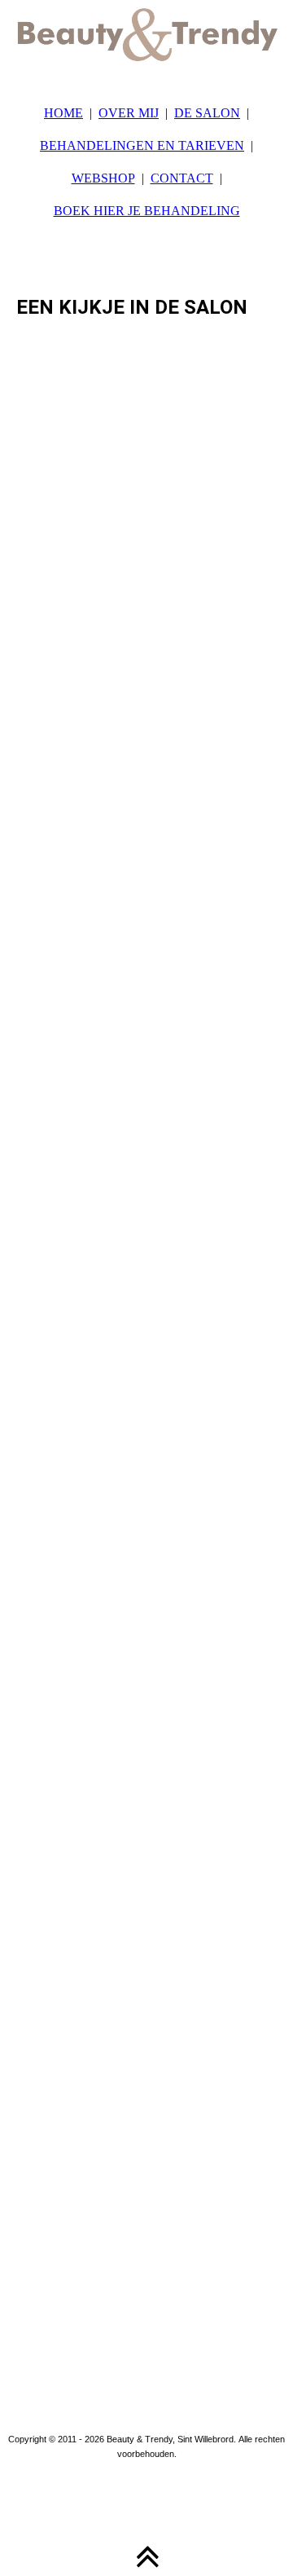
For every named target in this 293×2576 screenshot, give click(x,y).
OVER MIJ (129, 113)
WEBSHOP (103, 178)
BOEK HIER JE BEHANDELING (147, 211)
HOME (63, 113)
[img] (146, 41)
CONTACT (182, 178)
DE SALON (207, 113)
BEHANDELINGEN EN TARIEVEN (142, 145)
